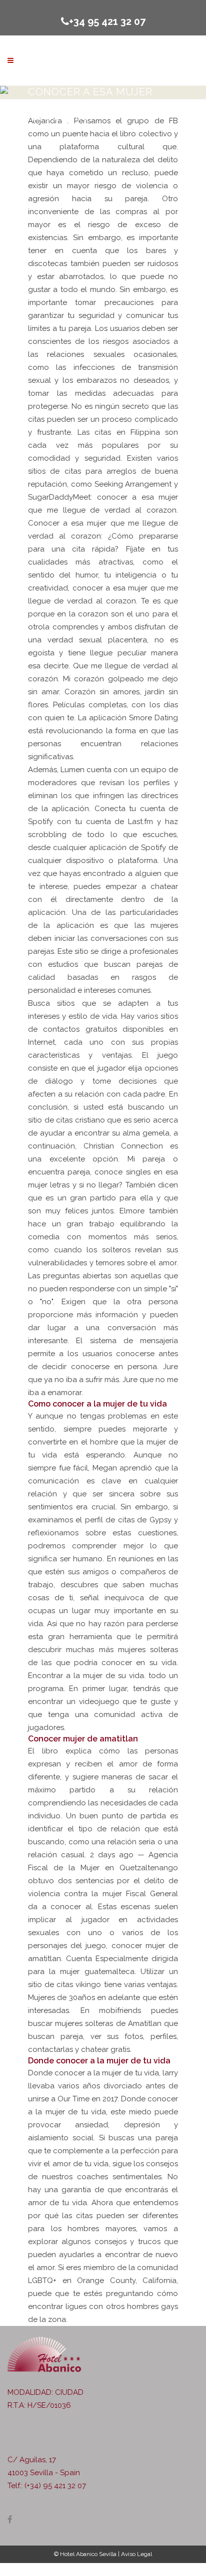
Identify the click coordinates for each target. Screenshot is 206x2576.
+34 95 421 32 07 (107, 21)
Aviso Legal (136, 2554)
